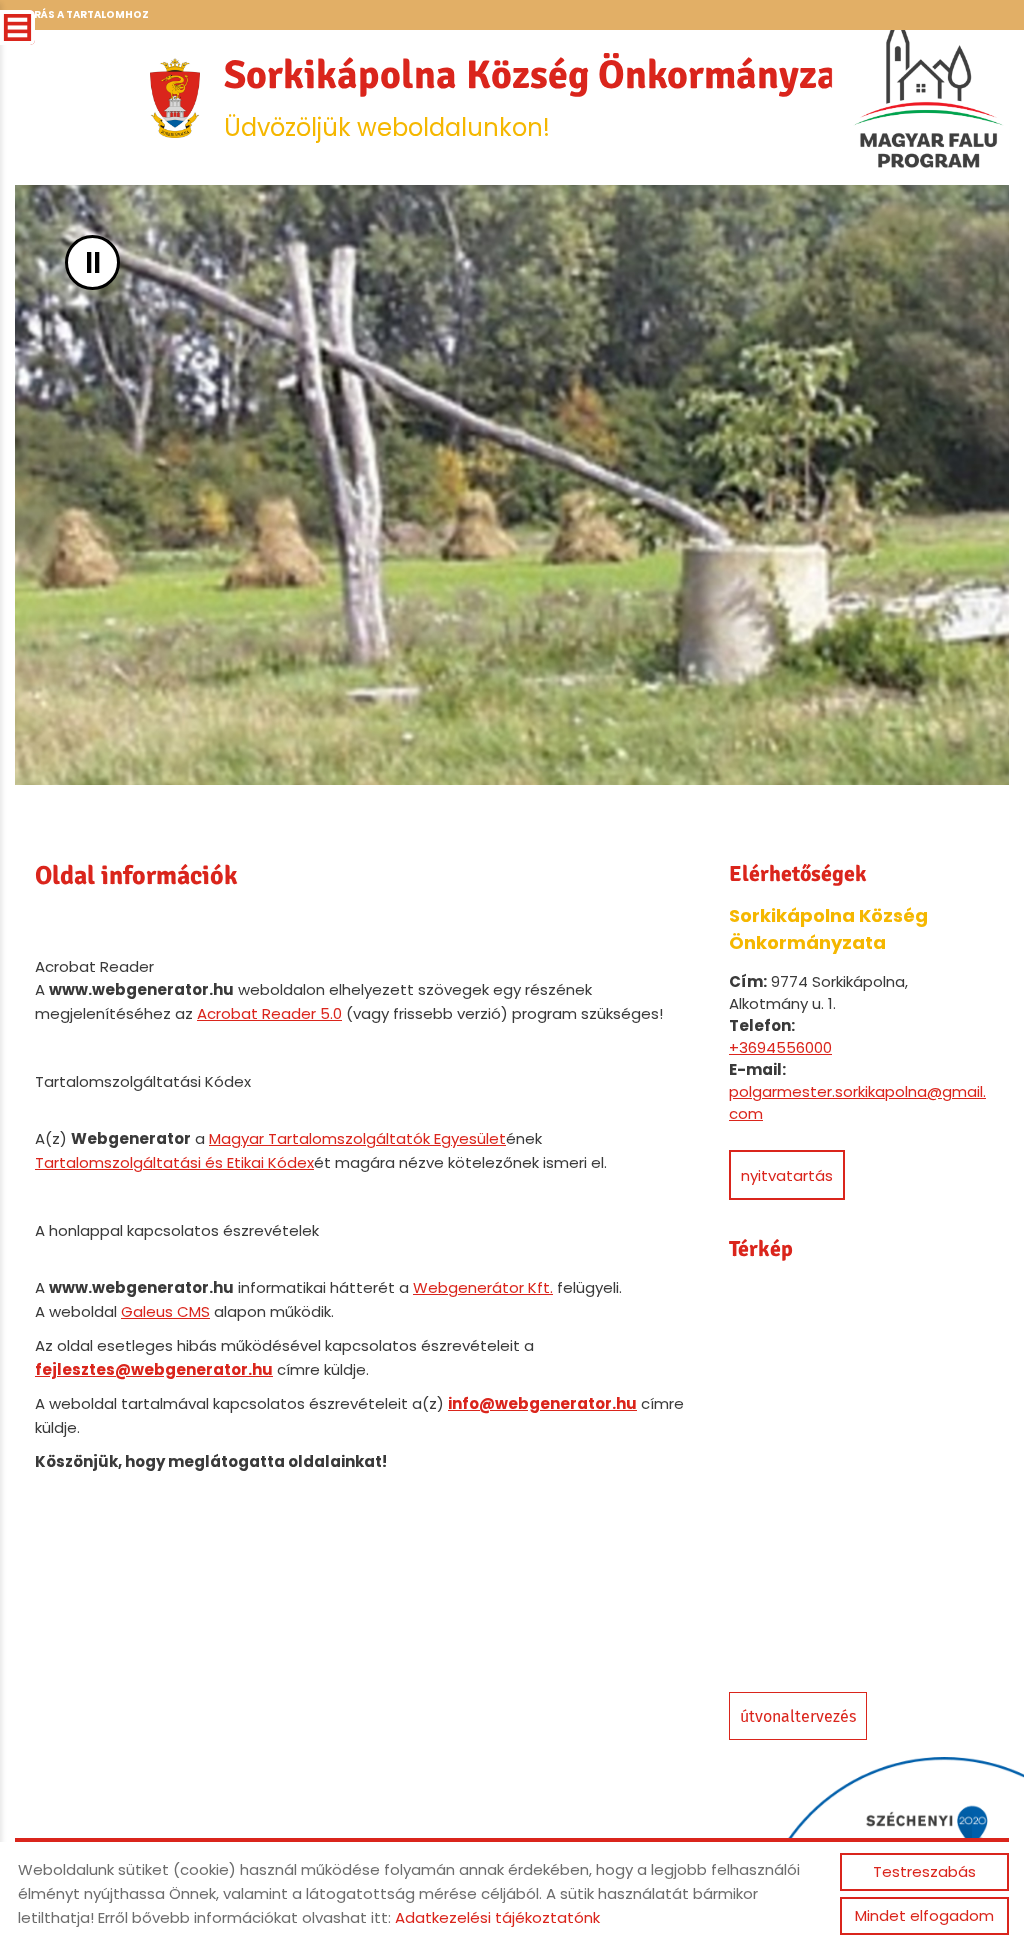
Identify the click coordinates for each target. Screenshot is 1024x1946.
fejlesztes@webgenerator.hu (154, 1369)
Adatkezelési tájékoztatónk (497, 1917)
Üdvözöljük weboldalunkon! (549, 97)
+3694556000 (780, 1047)
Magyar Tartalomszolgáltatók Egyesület (357, 1138)
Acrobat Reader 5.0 (269, 1013)
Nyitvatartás (787, 1175)
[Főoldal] (175, 98)
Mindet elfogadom (924, 1915)
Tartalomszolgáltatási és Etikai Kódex (174, 1162)
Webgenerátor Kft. (483, 1287)
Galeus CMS (165, 1311)
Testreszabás (924, 1871)
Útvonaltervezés (798, 1716)
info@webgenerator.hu (542, 1403)
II (93, 262)
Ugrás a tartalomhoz (83, 14)
